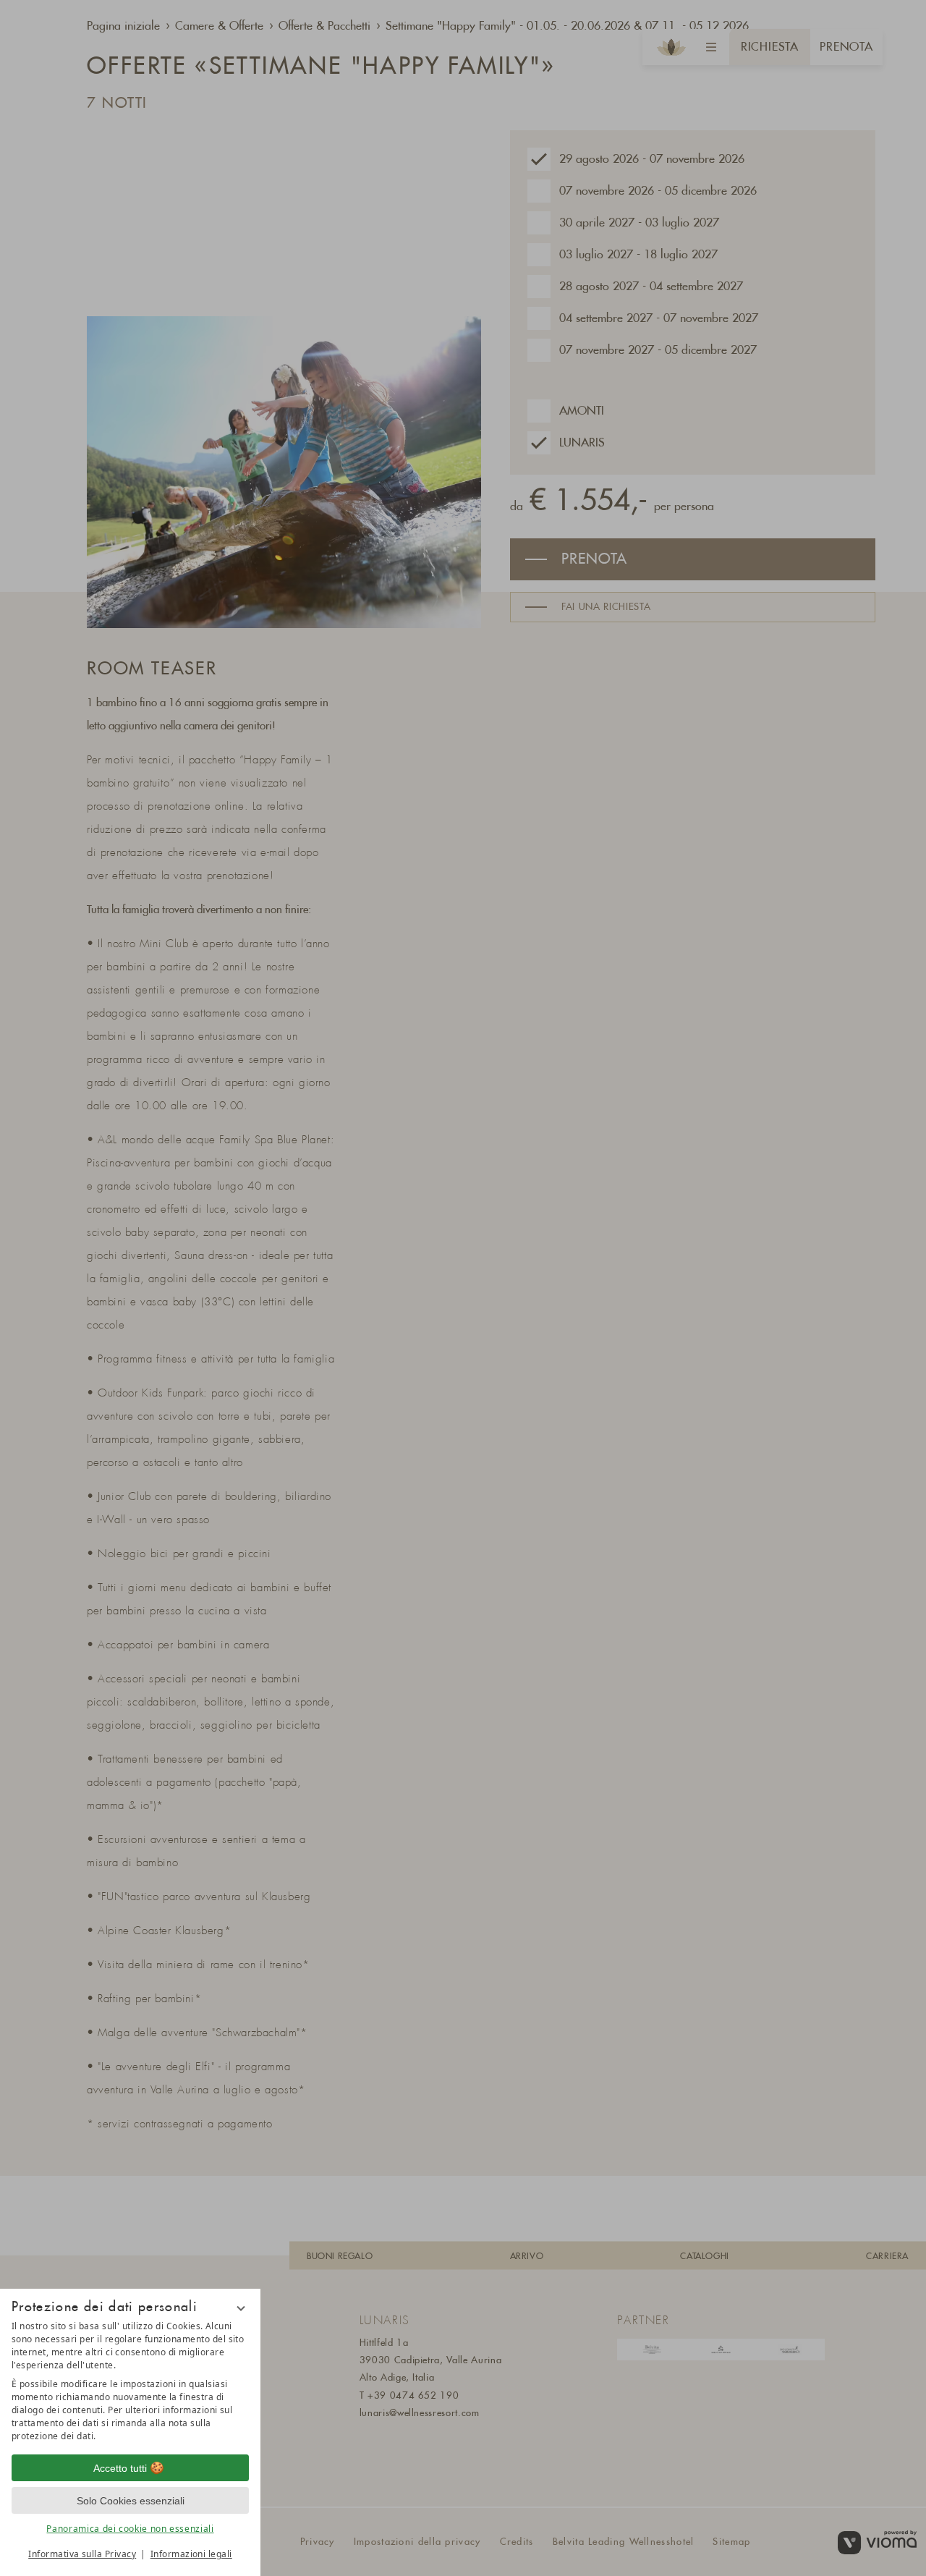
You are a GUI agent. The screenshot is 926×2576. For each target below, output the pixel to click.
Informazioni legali (191, 2554)
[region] (130, 2381)
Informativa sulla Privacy (82, 2554)
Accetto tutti (120, 2468)
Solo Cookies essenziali (131, 2501)
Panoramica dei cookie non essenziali (130, 2529)
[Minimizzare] (241, 2308)
